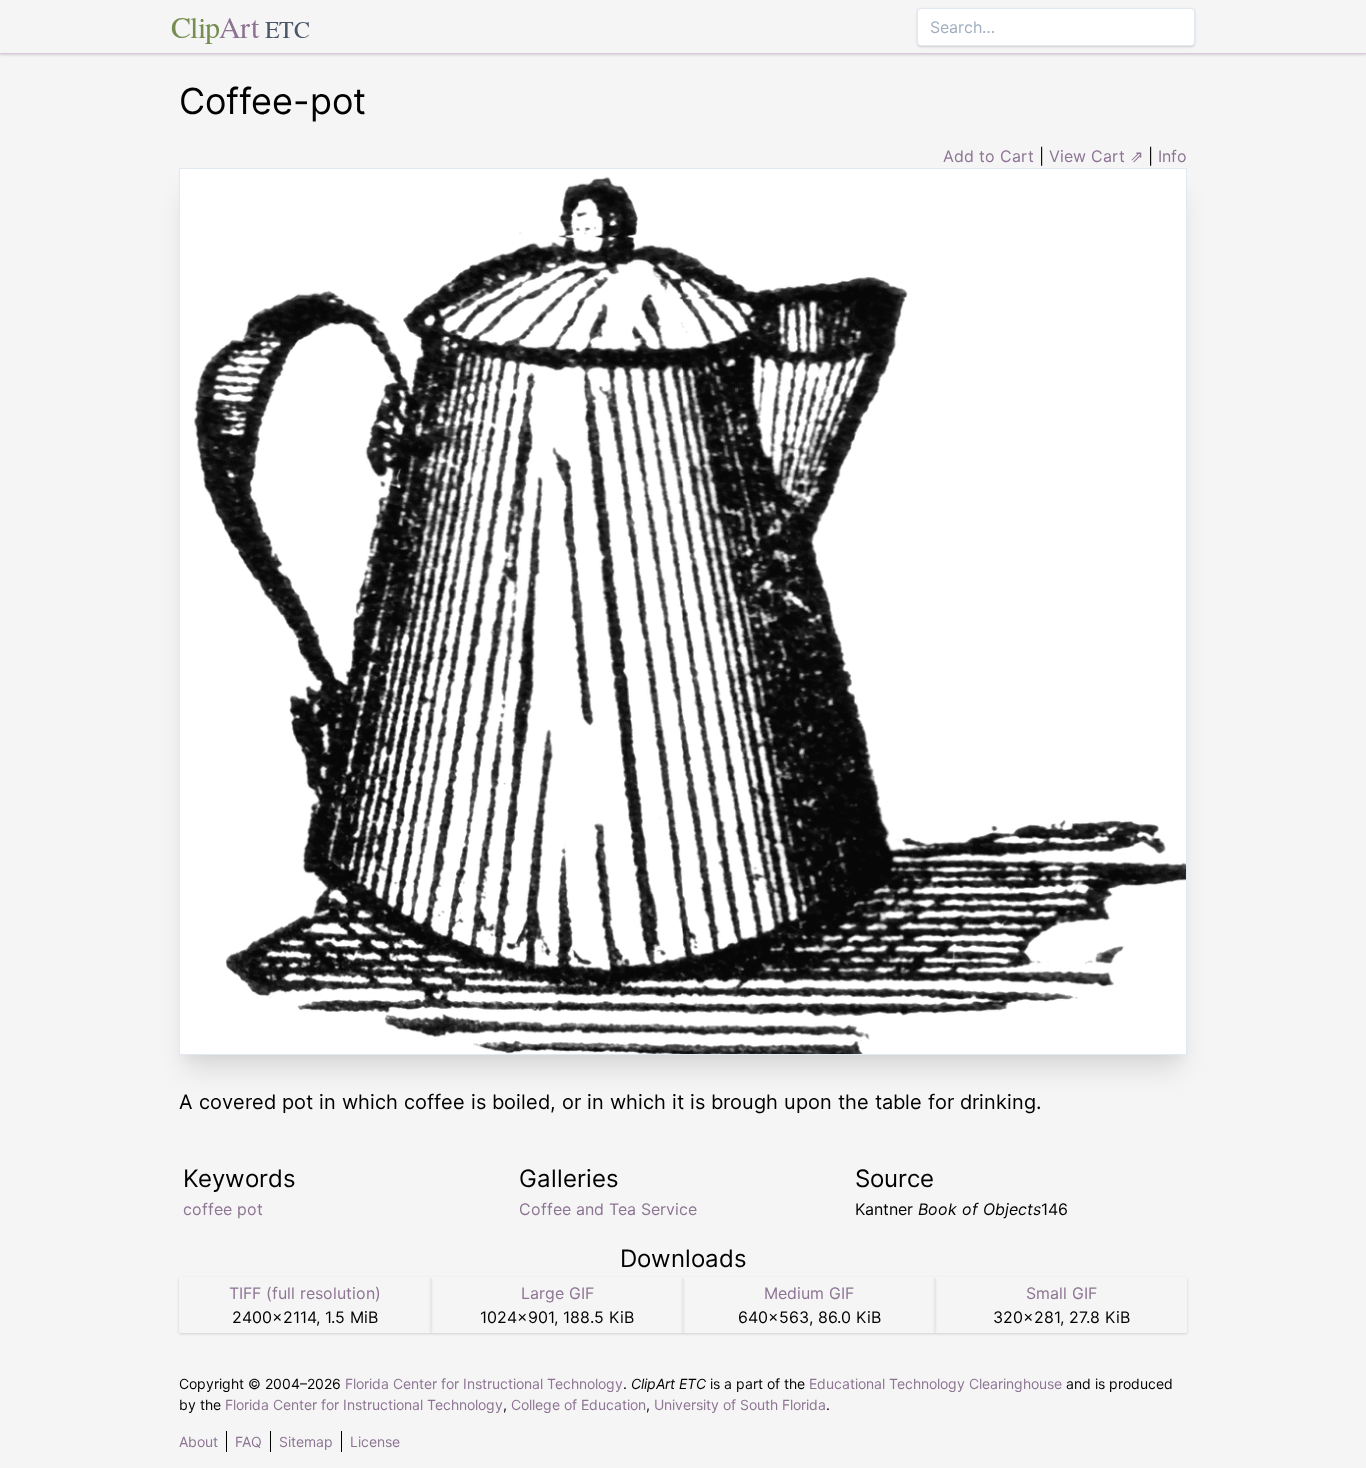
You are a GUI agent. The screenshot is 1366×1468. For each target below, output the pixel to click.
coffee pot (223, 1209)
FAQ (248, 1441)
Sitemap (306, 1441)
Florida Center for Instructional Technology (484, 1383)
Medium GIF (809, 1293)
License (375, 1441)
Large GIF (557, 1293)
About (198, 1441)
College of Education (578, 1404)
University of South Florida (740, 1404)
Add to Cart (988, 156)
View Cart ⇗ (1096, 156)
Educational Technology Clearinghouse (935, 1383)
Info (1172, 156)
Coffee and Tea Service (608, 1209)
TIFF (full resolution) (305, 1293)
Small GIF (1061, 1293)
